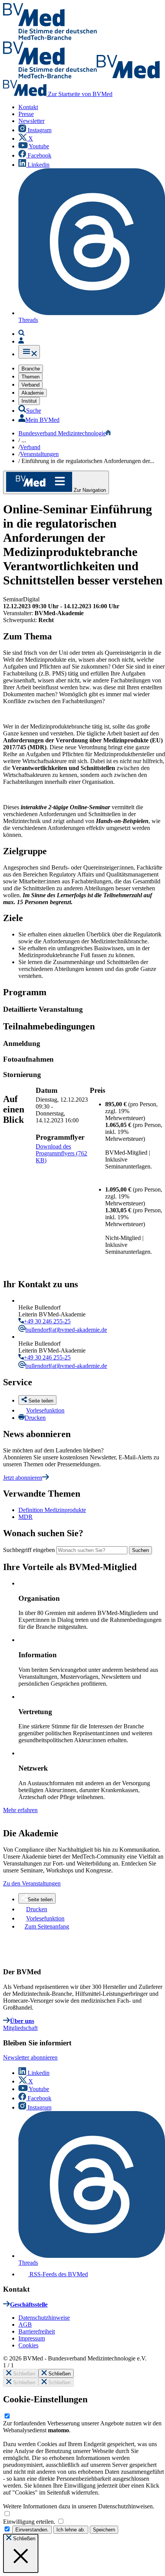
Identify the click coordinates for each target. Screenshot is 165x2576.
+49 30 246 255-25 (47, 1321)
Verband (30, 447)
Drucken (35, 1418)
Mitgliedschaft (20, 2028)
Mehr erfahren (20, 1810)
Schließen (23, 2374)
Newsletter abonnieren (30, 2057)
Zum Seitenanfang (47, 1926)
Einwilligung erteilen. (30, 2522)
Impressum (32, 2338)
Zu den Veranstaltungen (32, 1883)
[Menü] (29, 352)
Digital (31, 599)
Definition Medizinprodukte (52, 1510)
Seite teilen (40, 1900)
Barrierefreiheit (37, 2331)
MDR (26, 1517)
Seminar (13, 599)
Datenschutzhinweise (44, 2318)
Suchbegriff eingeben (29, 1550)
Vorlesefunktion (45, 1410)
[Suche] (21, 334)
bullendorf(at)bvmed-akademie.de (66, 1330)
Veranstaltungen (39, 454)
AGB (25, 2325)
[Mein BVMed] (21, 341)
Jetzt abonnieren (23, 1478)
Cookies (28, 2345)
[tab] (84, 1009)
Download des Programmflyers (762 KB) (61, 1153)
